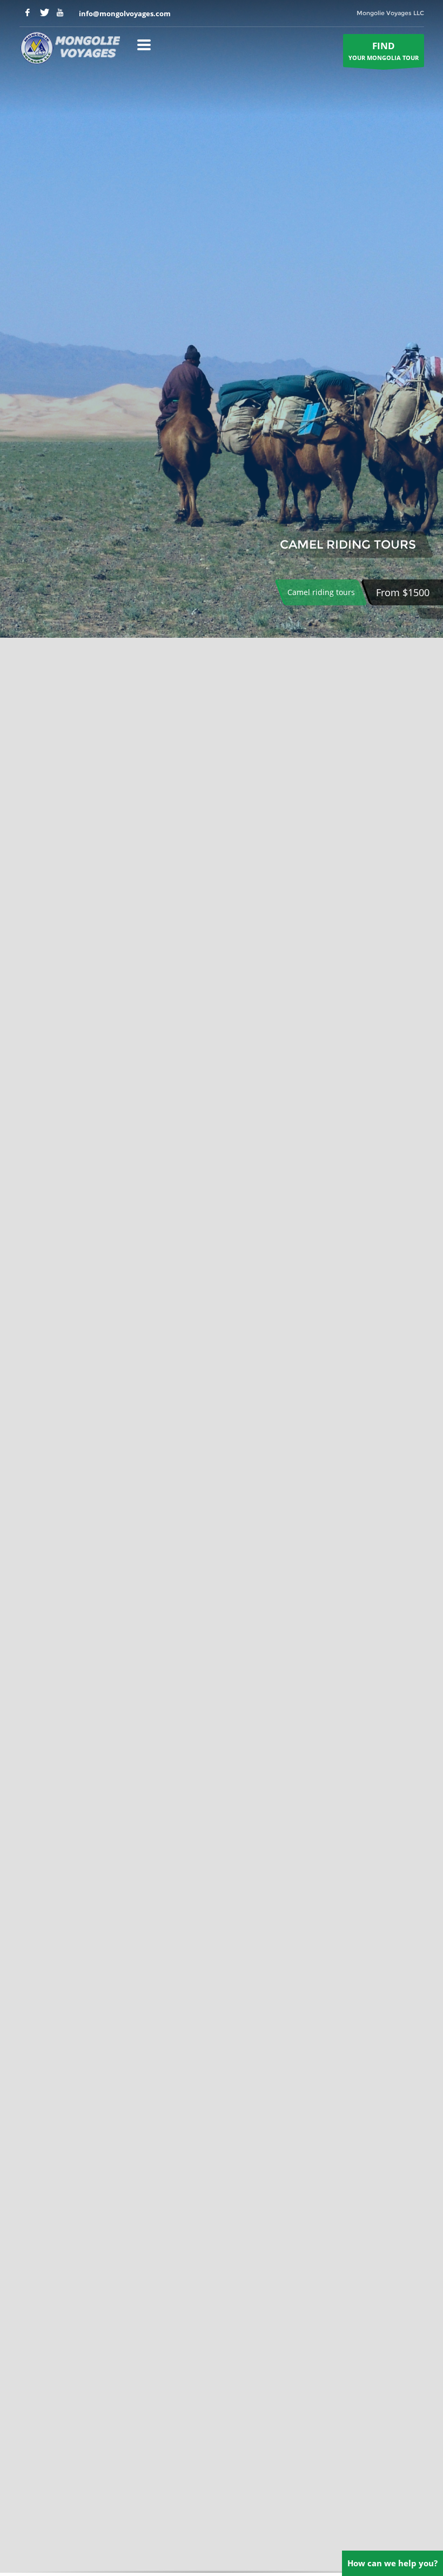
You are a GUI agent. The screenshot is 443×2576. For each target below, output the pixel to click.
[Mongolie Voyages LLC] (70, 49)
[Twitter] (44, 12)
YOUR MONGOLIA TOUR (384, 51)
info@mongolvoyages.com (125, 14)
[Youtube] (60, 12)
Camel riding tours (321, 592)
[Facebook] (28, 12)
